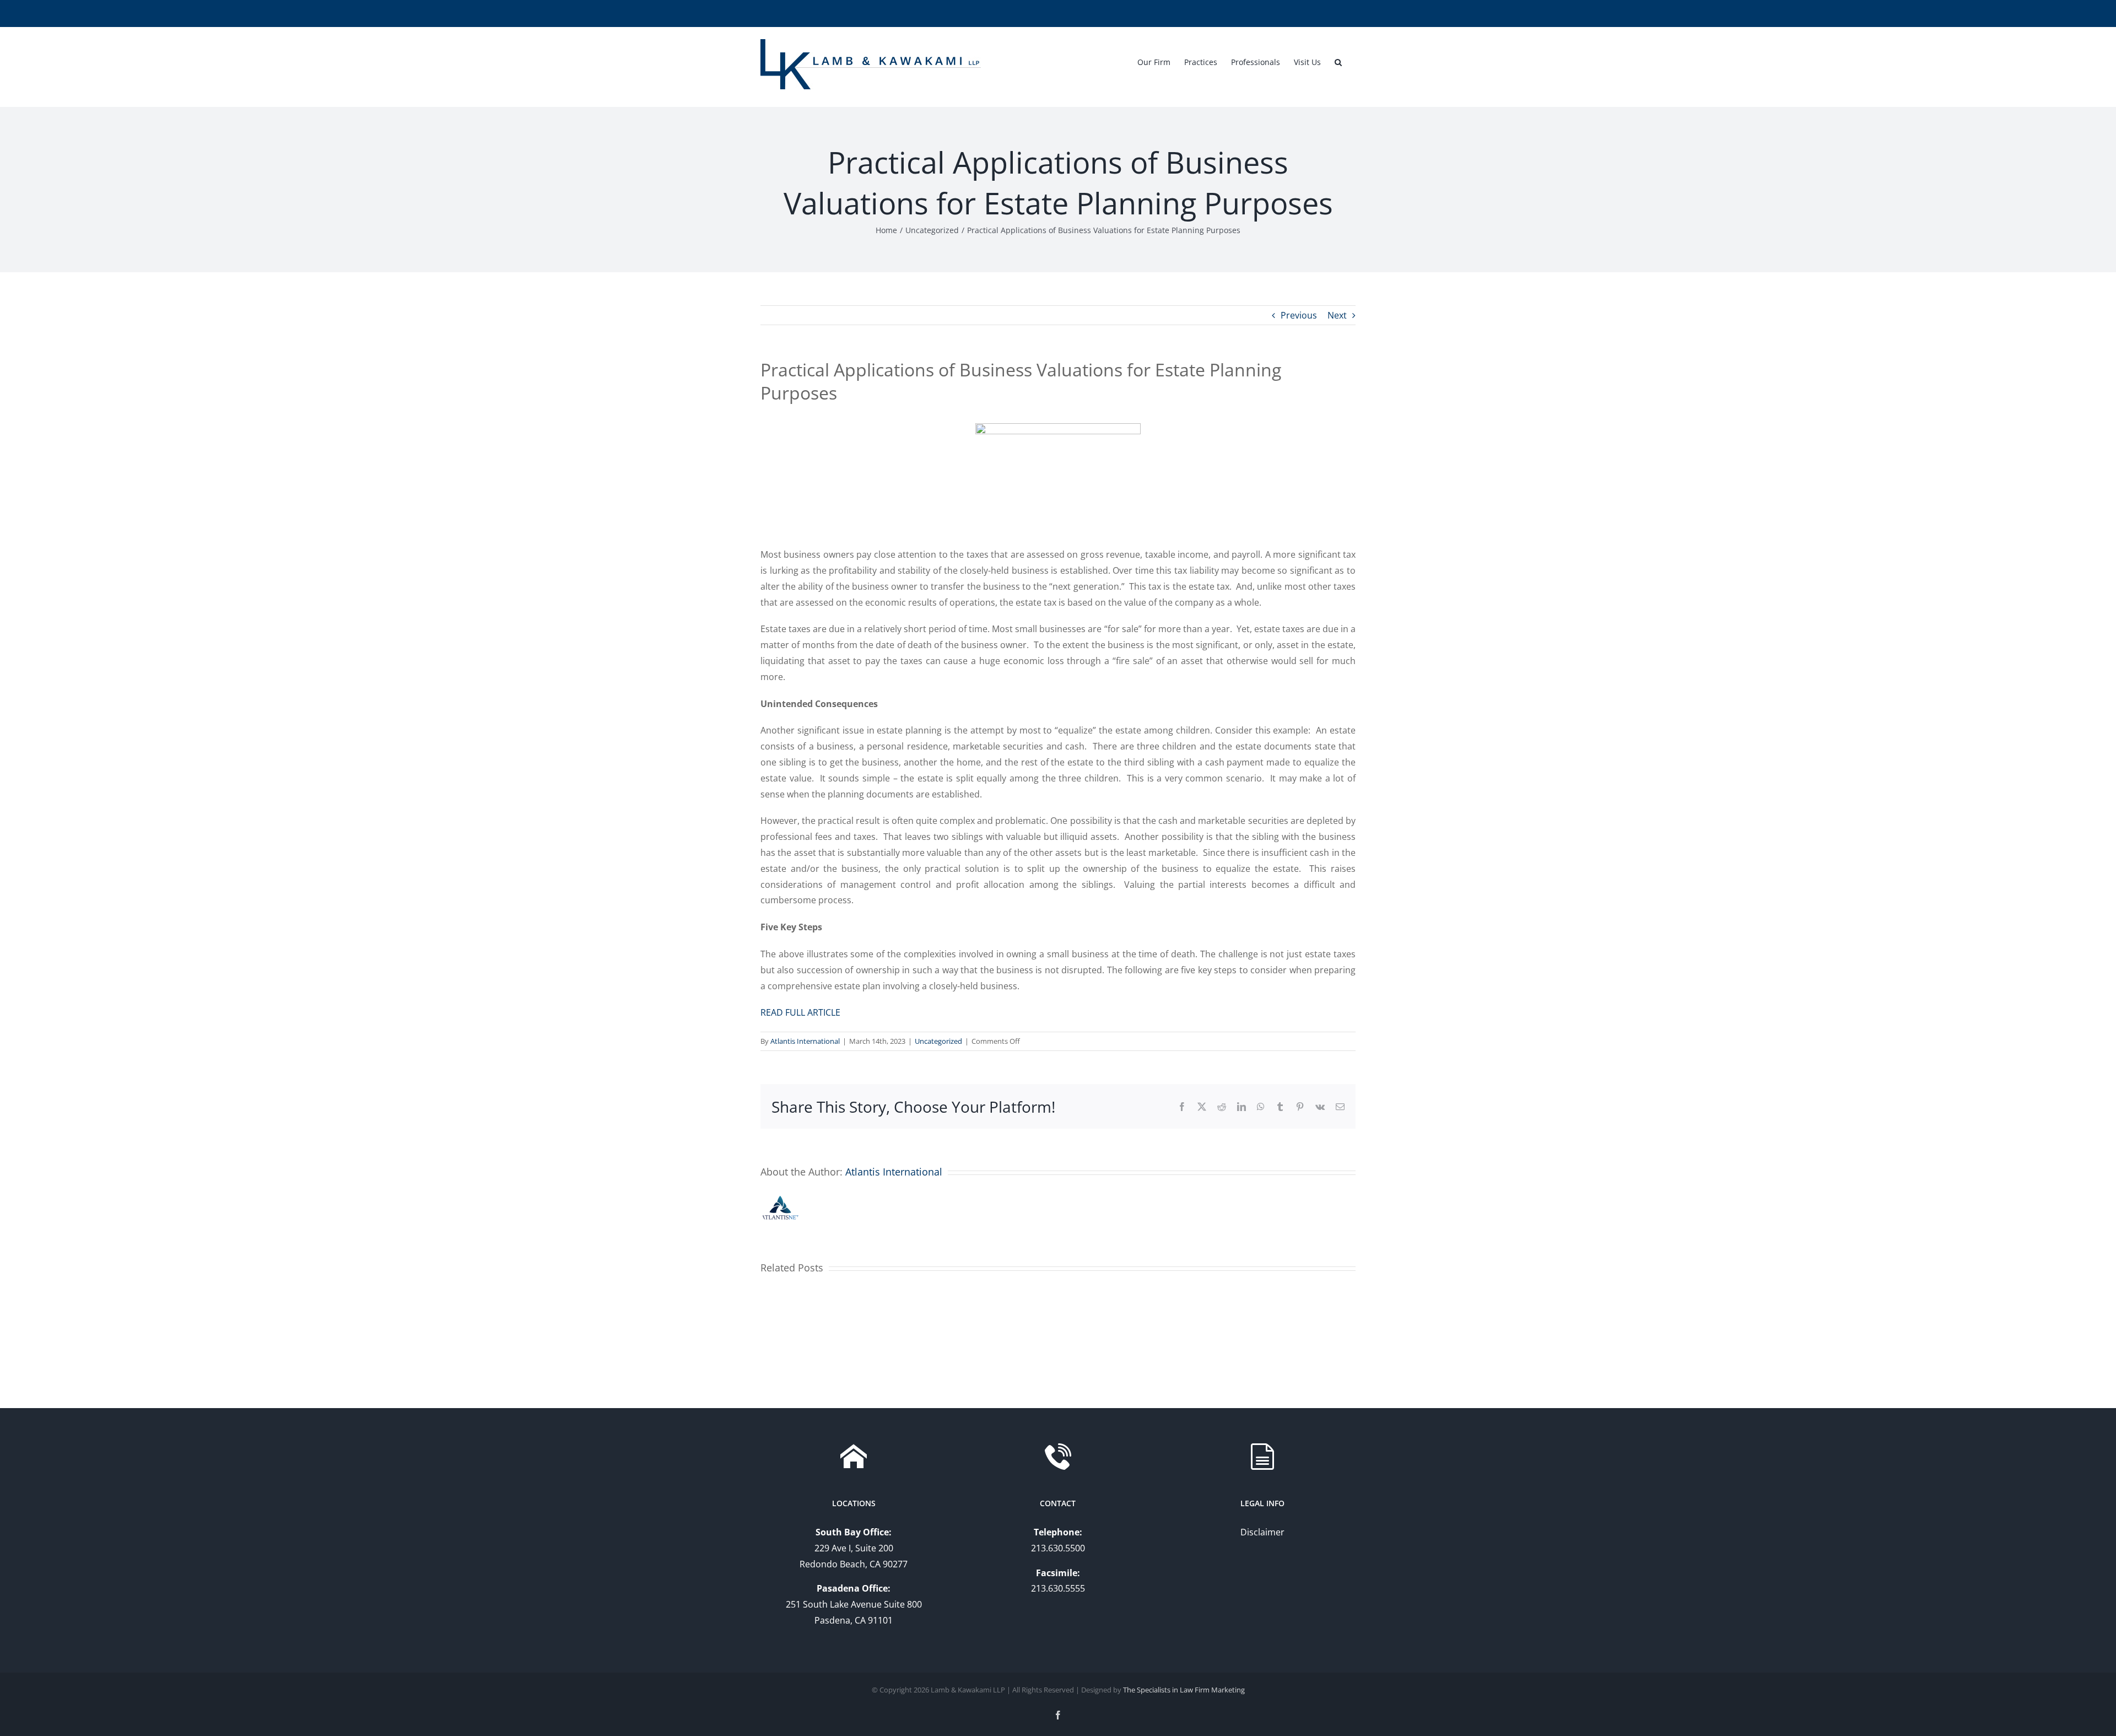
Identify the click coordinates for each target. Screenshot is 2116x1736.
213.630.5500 (1058, 1548)
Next (1337, 315)
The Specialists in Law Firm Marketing (1184, 1690)
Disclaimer (1262, 1532)
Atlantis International (805, 1041)
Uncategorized (938, 1041)
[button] (1338, 61)
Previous (1299, 315)
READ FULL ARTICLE (800, 1012)
